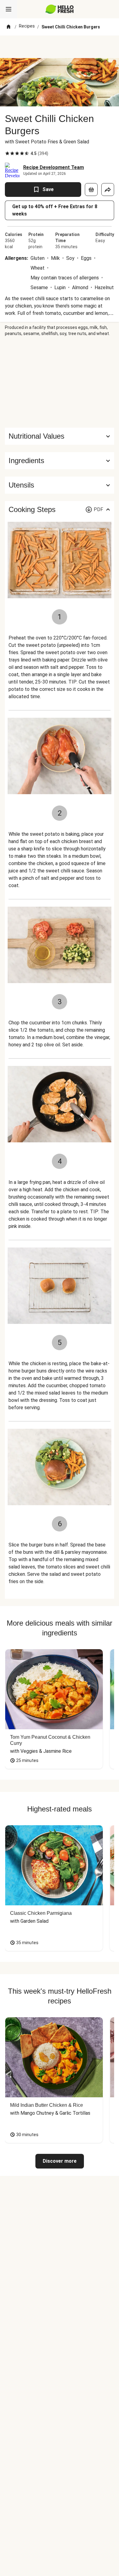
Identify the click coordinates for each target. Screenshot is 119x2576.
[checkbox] (7, 153)
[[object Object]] (91, 190)
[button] (60, 461)
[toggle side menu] (9, 9)
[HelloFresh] (60, 9)
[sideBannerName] (60, 382)
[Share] (108, 190)
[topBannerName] (60, 47)
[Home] (9, 27)
